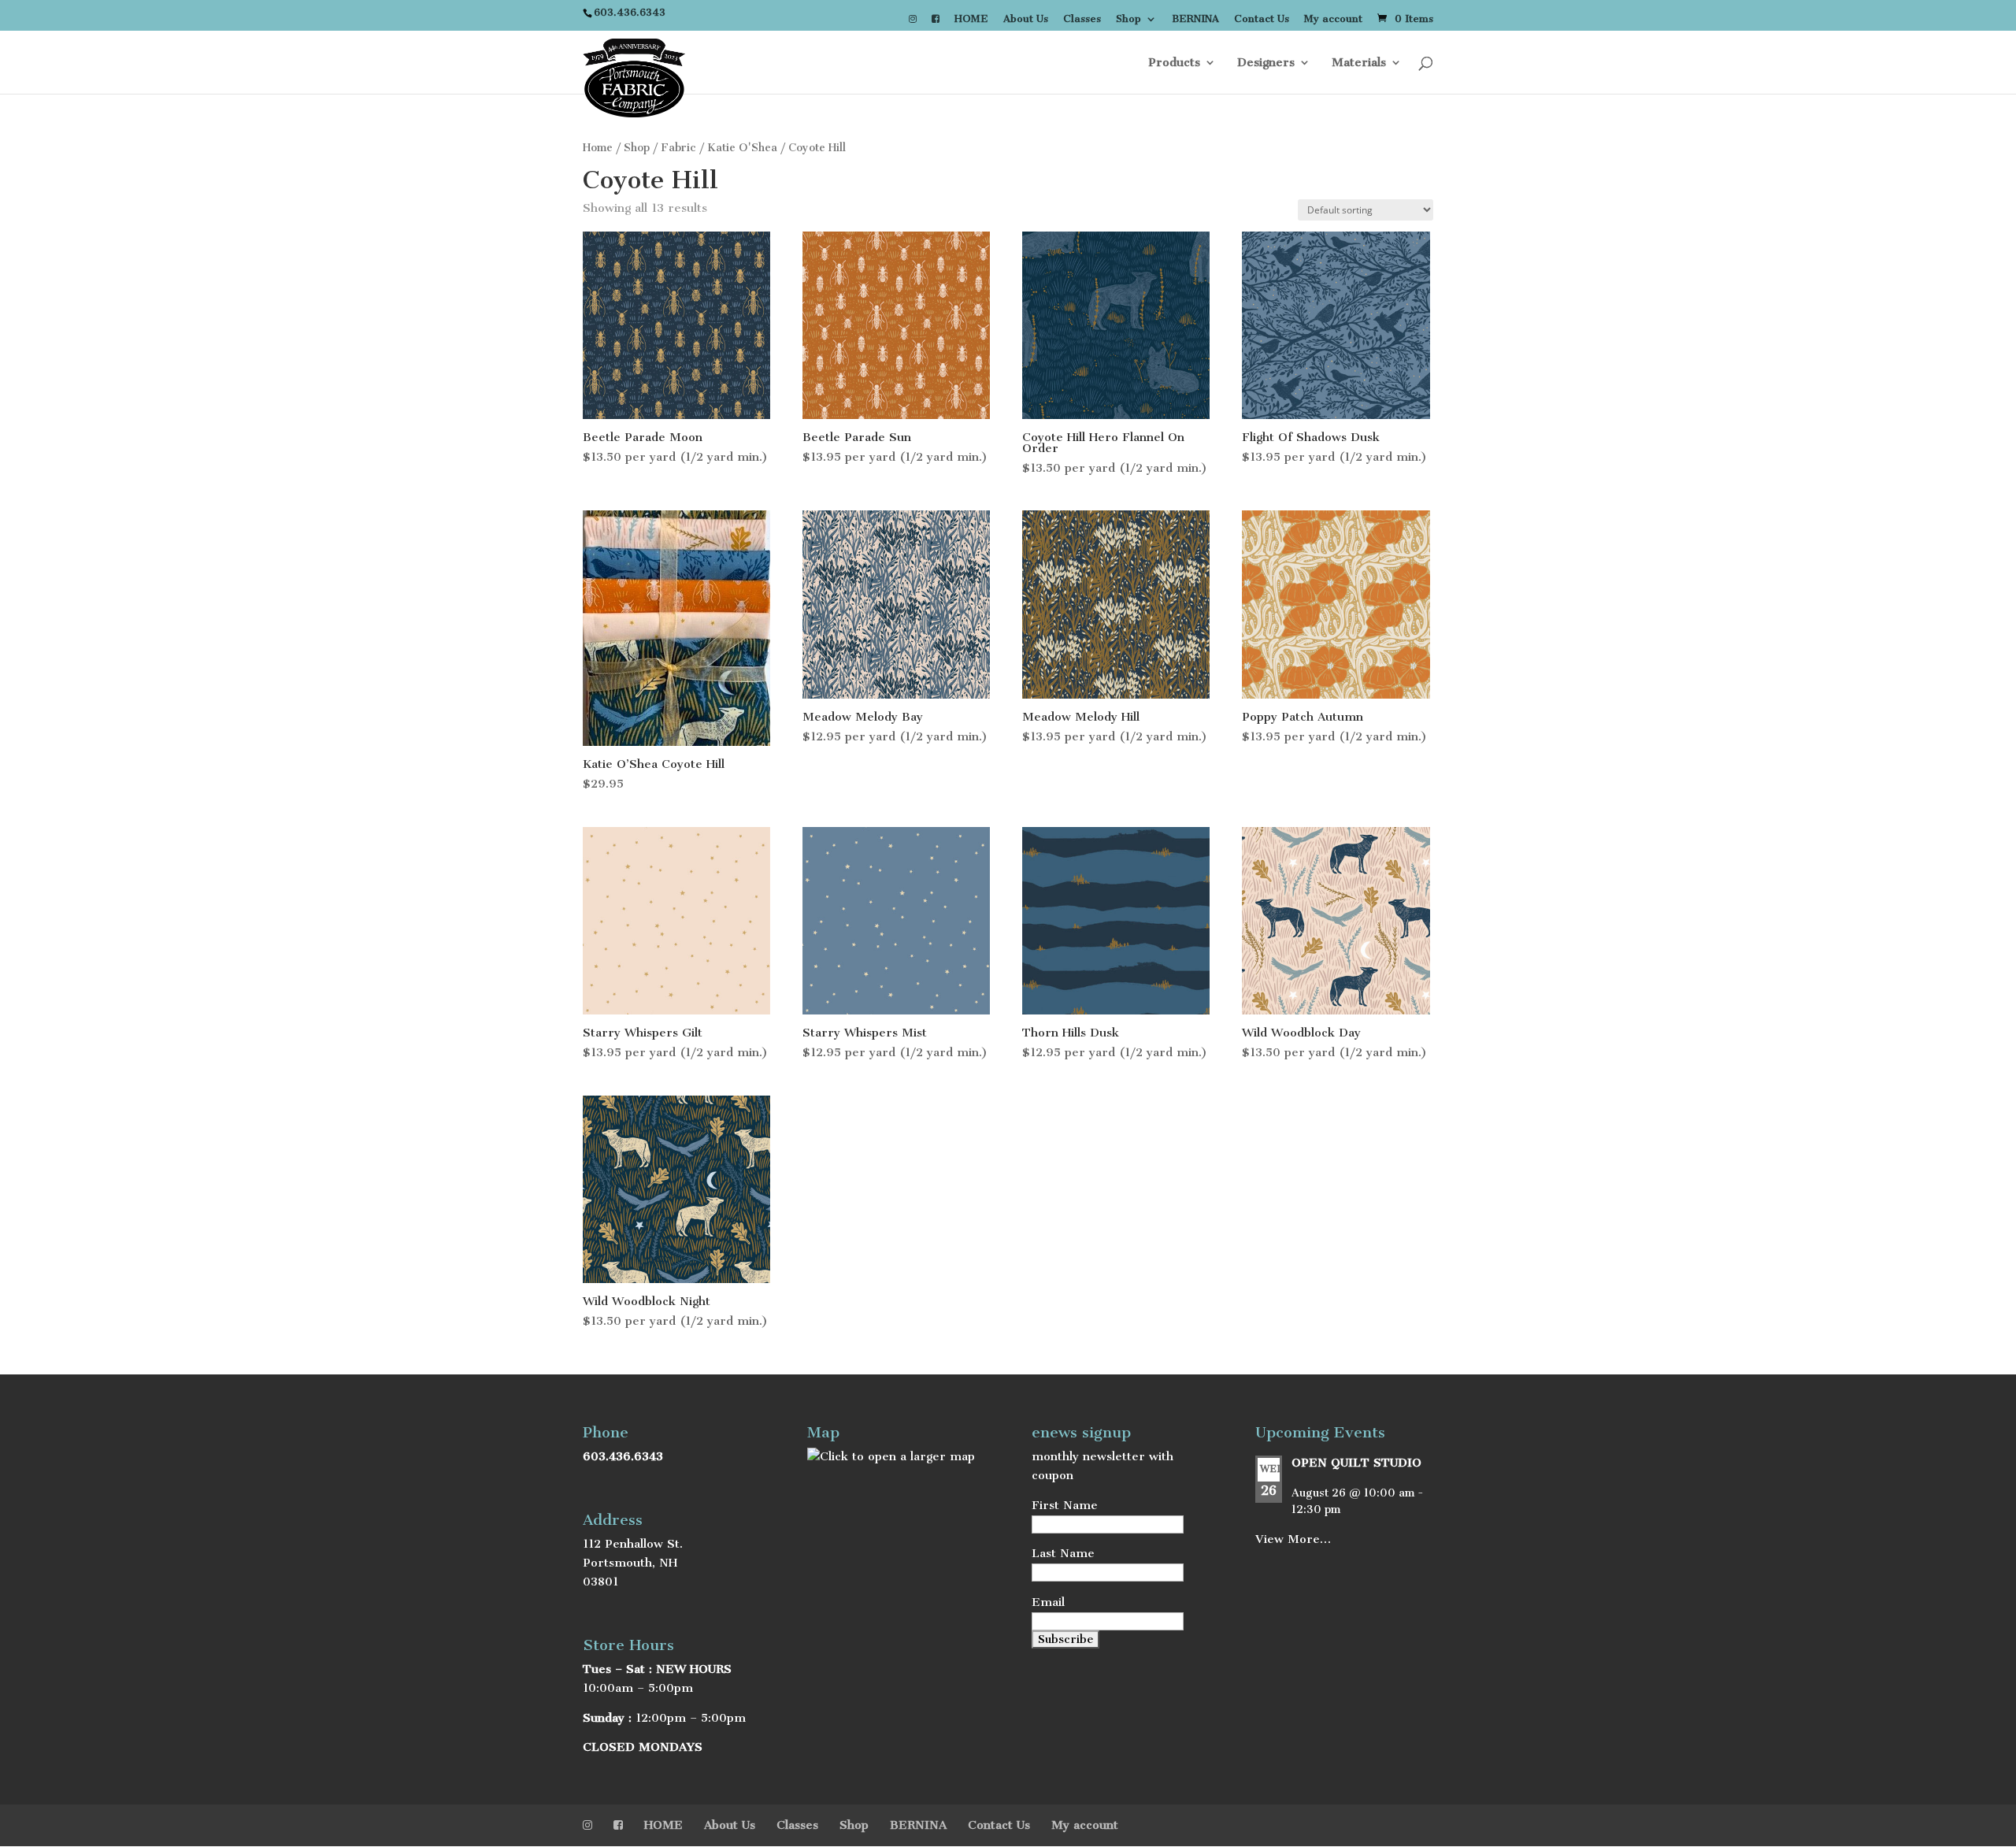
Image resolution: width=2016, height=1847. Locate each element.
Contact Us (1262, 19)
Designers (1266, 63)
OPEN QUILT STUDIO (1356, 1463)
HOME (971, 19)
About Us (1026, 19)
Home (598, 148)
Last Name (1063, 1553)
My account (1333, 19)
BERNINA (1195, 19)
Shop (1128, 19)
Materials (1359, 63)
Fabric (678, 148)
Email (1048, 1602)
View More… (1293, 1539)
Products (1174, 63)
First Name (1065, 1505)
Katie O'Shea (742, 148)
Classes (1082, 19)
